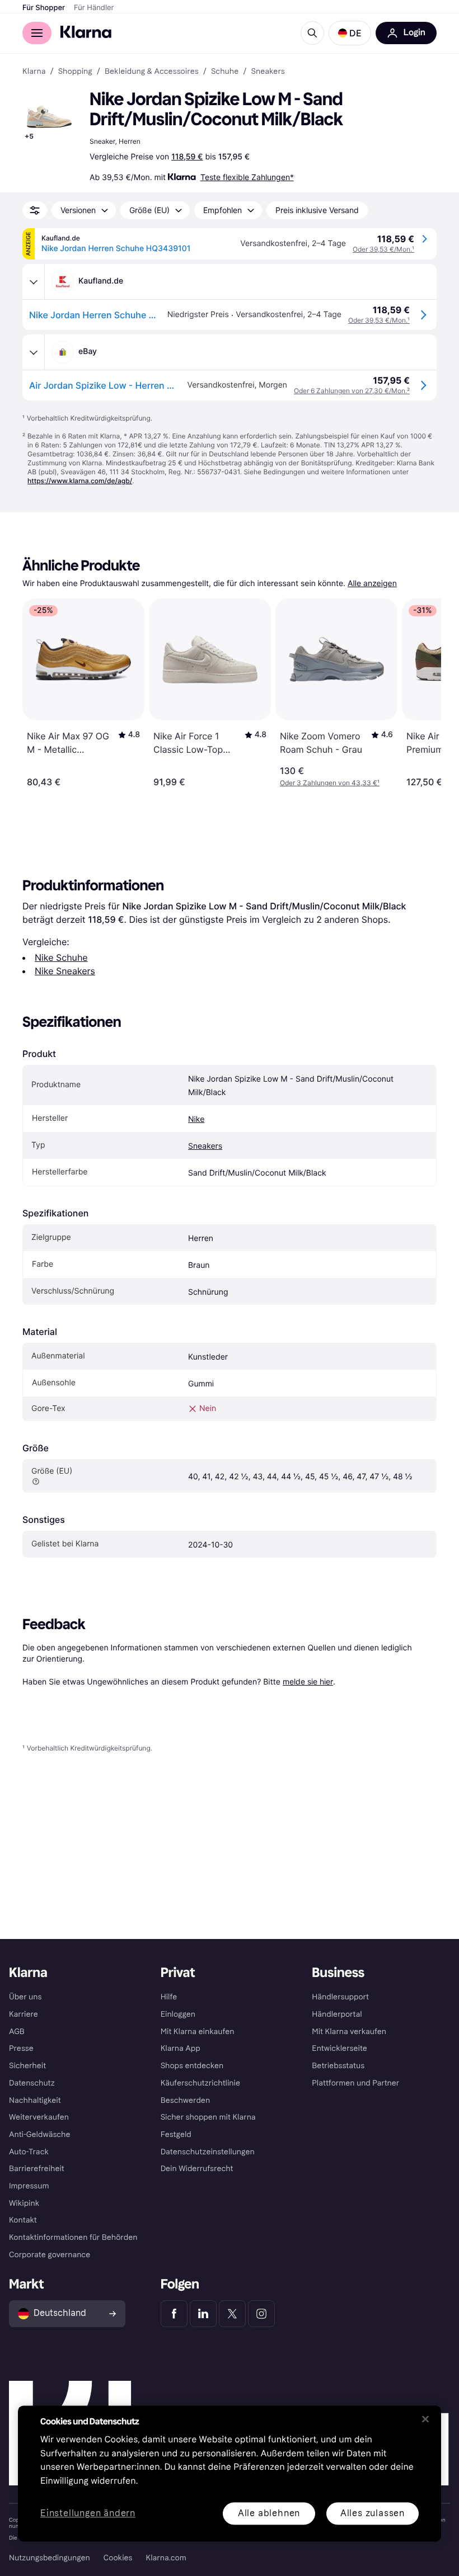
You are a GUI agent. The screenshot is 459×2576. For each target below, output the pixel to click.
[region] (230, 2473)
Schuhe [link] (225, 72)
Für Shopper (44, 8)
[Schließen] (425, 2419)
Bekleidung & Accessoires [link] (152, 72)
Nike (196, 1119)
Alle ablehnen (269, 2513)
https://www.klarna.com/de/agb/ (80, 481)
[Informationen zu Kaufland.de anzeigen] (34, 282)
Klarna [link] (34, 72)
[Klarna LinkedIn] (203, 2314)
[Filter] (35, 210)
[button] (350, 33)
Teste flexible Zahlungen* (247, 177)
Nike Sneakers (65, 971)
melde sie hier (308, 1681)
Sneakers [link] (268, 72)
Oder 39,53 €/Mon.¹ (383, 249)
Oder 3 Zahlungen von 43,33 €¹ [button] (330, 783)
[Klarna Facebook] (174, 2314)
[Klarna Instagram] (261, 2314)
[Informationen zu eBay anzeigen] (34, 352)
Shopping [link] (75, 72)
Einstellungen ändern (88, 2514)
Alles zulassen (373, 2513)
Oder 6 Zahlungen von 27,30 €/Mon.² (352, 391)
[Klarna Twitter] (232, 2314)
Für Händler (94, 8)
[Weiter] (421, 693)
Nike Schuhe (61, 957)
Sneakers (205, 1146)
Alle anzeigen (372, 584)
